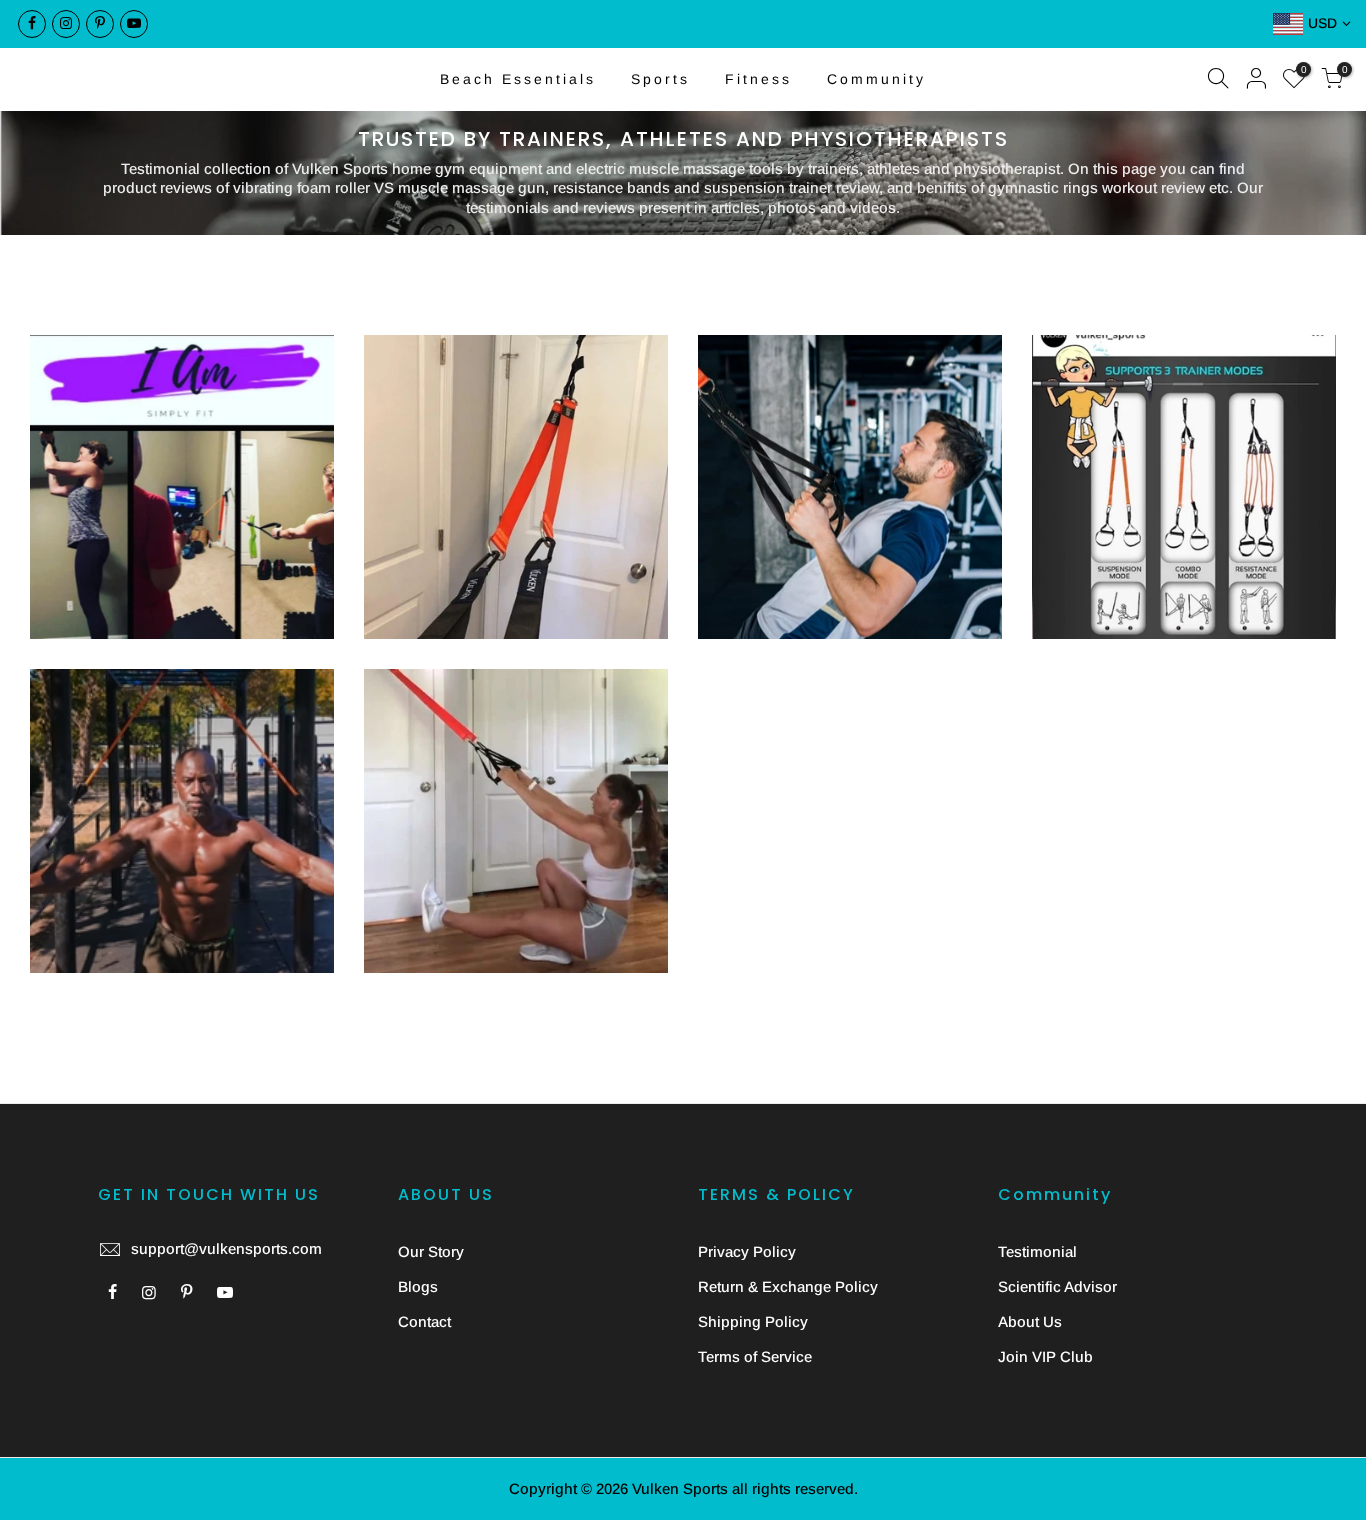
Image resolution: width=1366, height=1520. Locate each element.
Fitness (758, 79)
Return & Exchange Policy (788, 1286)
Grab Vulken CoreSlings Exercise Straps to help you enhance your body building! (182, 709)
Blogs (418, 1286)
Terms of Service (755, 1356)
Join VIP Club (1045, 1356)
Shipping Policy (753, 1321)
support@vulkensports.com (226, 1248)
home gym (585, 453)
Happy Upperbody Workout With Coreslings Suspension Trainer (850, 375)
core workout (255, 433)
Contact (424, 1321)
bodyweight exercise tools (180, 414)
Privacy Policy (747, 1251)
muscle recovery (1253, 449)
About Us (1030, 1321)
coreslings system (182, 453)
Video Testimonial (545, 791)
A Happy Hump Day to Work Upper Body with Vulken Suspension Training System (182, 375)
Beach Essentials (518, 79)
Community (876, 79)
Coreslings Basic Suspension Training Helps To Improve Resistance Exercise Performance (1184, 361)
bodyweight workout (128, 433)
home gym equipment (187, 767)
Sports (660, 79)
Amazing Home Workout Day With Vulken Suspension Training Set (516, 375)
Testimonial (1037, 1251)
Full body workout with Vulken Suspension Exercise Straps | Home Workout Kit (516, 732)
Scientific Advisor (1057, 1286)
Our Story (431, 1251)
